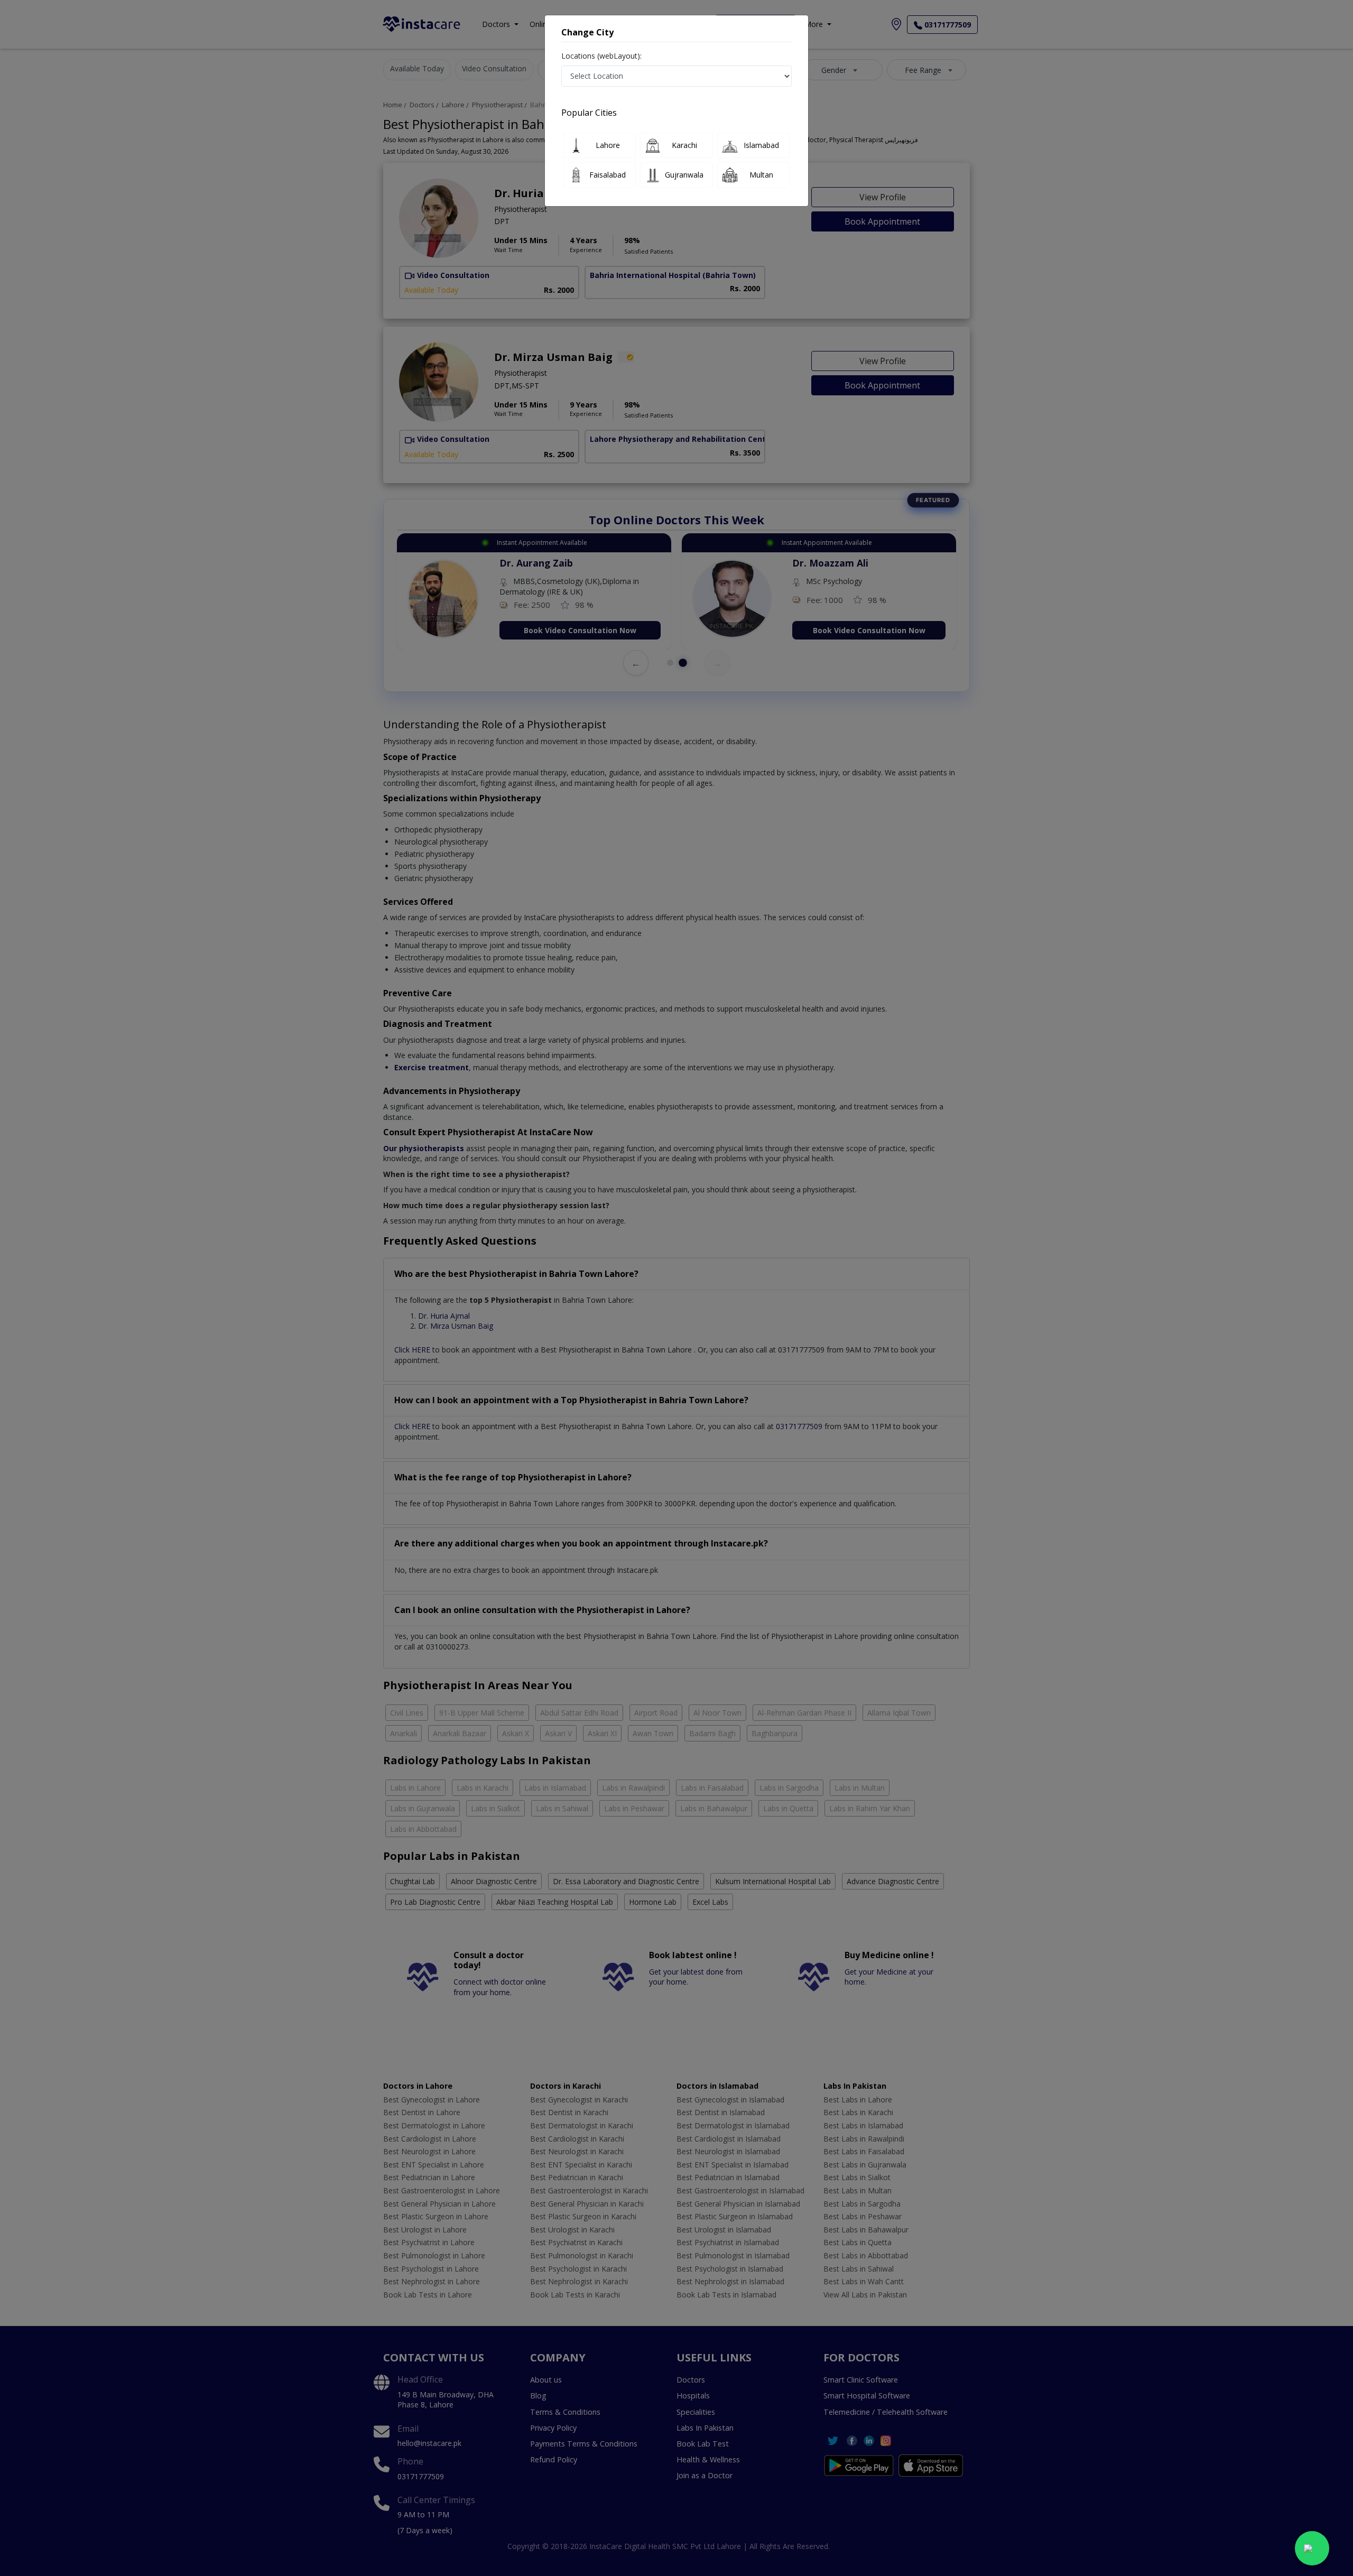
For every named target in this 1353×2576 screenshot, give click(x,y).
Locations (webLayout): (601, 56)
